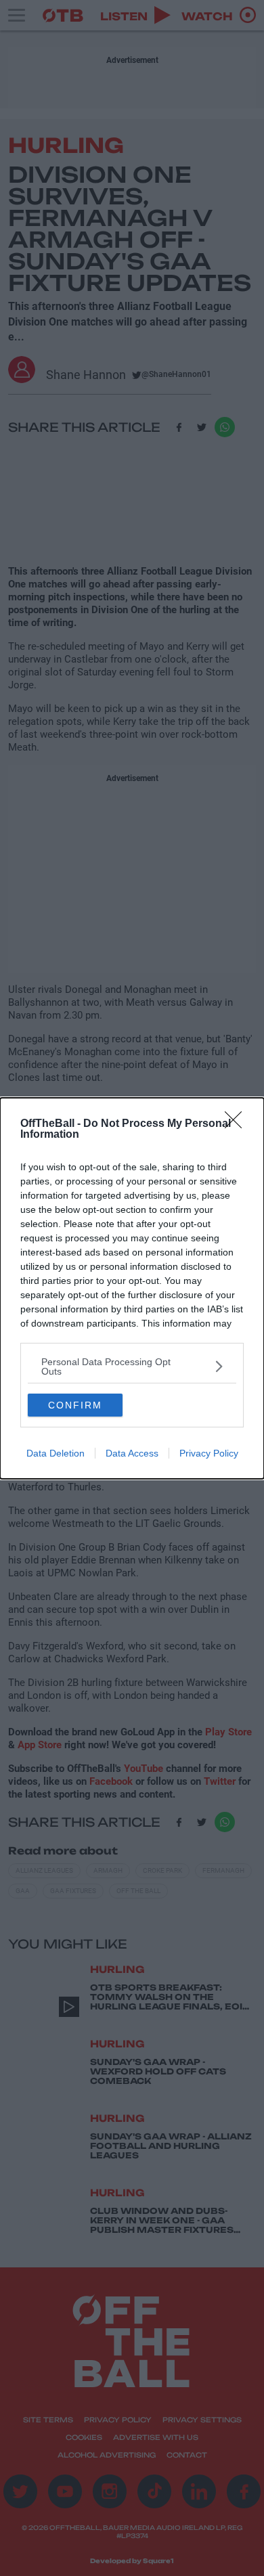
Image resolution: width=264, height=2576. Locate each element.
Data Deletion (56, 1453)
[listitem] (132, 1367)
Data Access (132, 1453)
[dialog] (132, 1288)
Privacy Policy (209, 1453)
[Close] (238, 1124)
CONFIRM (75, 1405)
